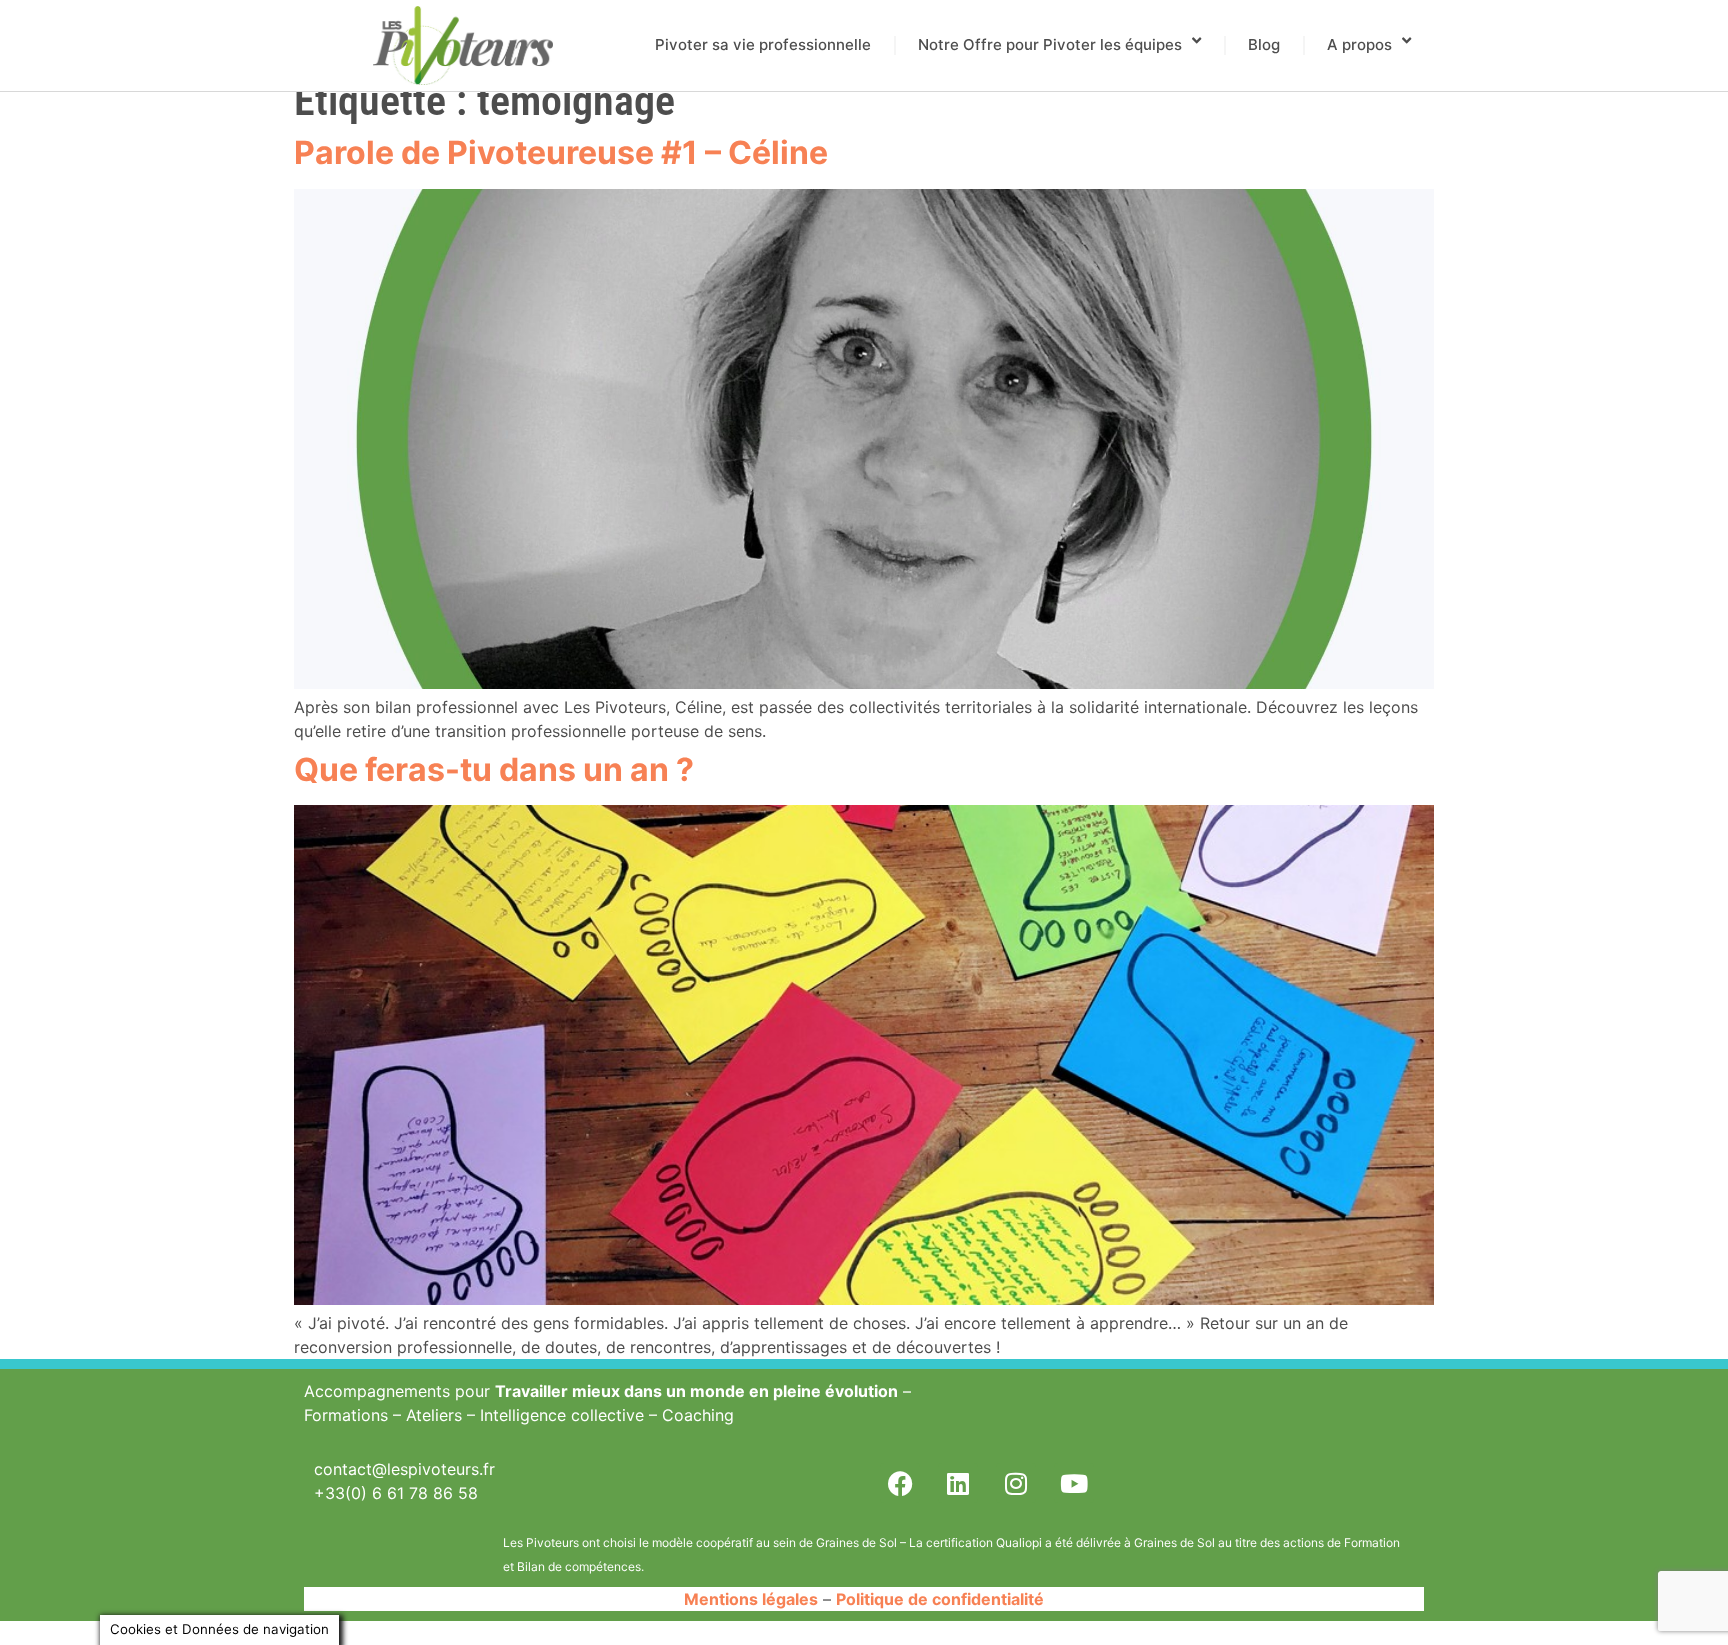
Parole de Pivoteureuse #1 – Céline (561, 152)
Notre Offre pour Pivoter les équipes (1050, 44)
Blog (1264, 44)
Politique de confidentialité (940, 1599)
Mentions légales (751, 1599)
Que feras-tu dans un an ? (494, 769)
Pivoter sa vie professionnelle (763, 44)
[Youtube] (1074, 1483)
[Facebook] (900, 1483)
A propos (1359, 44)
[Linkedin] (958, 1483)
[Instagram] (1016, 1483)
